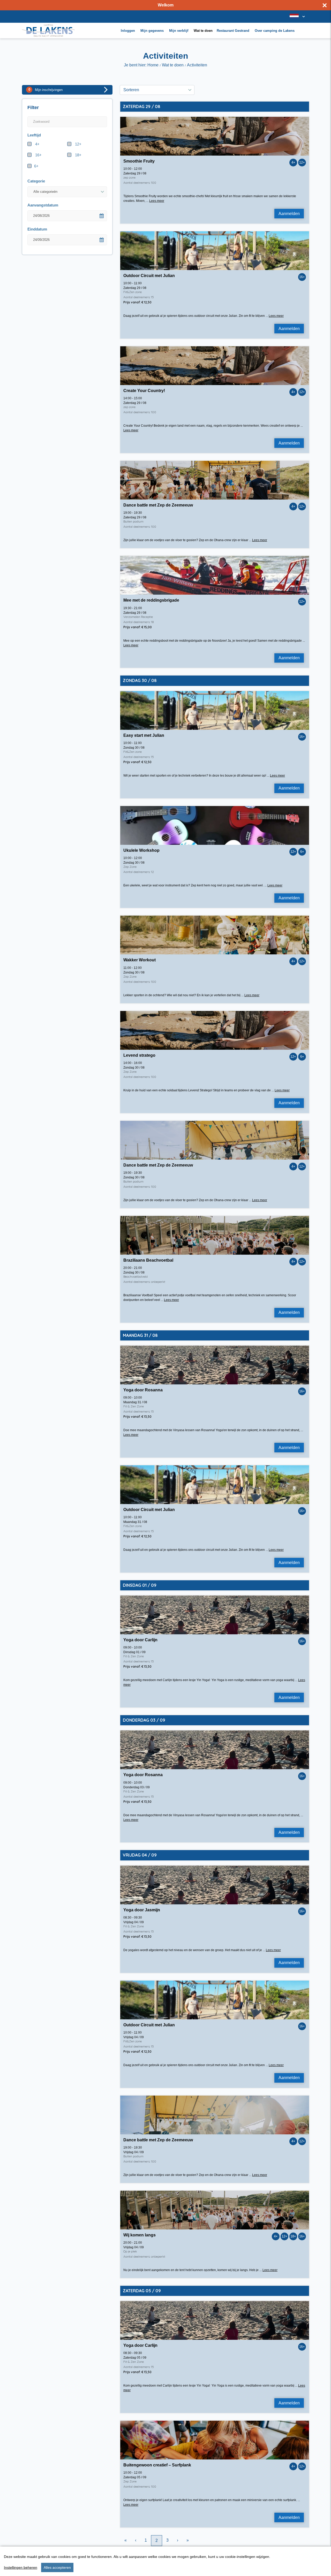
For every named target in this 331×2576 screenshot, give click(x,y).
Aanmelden (289, 214)
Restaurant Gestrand (233, 31)
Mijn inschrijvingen (46, 90)
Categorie (36, 181)
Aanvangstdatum (43, 205)
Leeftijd (34, 135)
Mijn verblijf (179, 31)
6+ (36, 166)
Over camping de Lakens (275, 31)
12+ (78, 144)
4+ (37, 144)
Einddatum (37, 229)
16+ (38, 155)
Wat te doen (203, 31)
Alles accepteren (57, 2567)
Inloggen (128, 31)
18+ (78, 155)
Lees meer (157, 201)
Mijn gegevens (152, 31)
